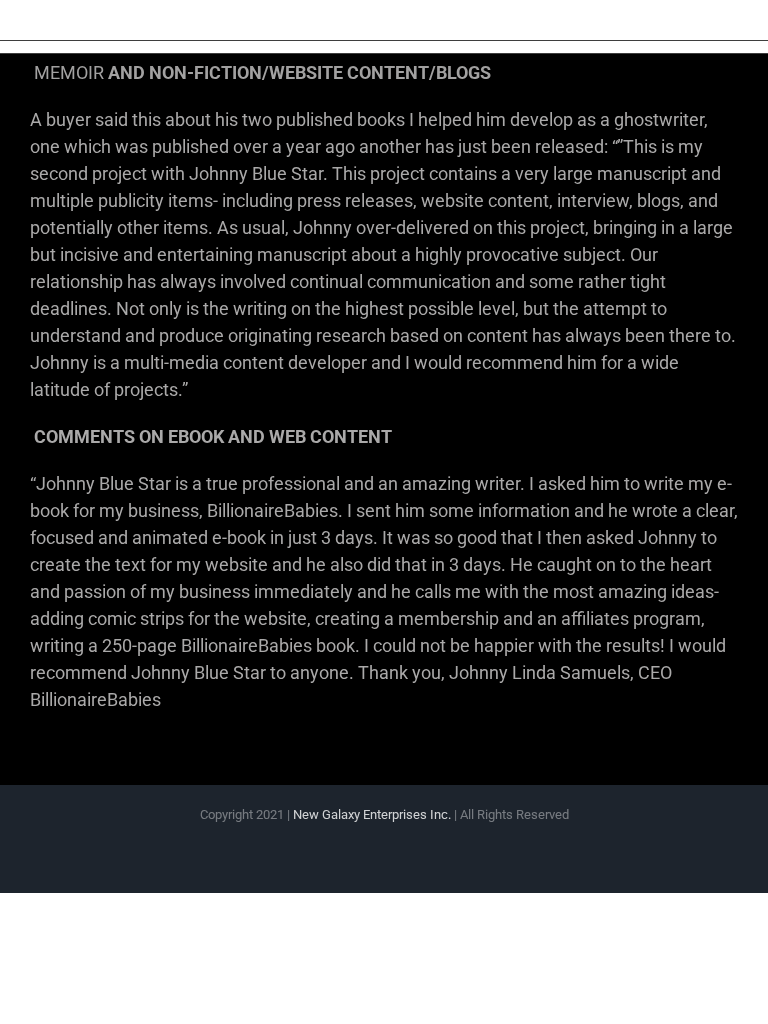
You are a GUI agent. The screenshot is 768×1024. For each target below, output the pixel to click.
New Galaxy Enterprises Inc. (373, 814)
